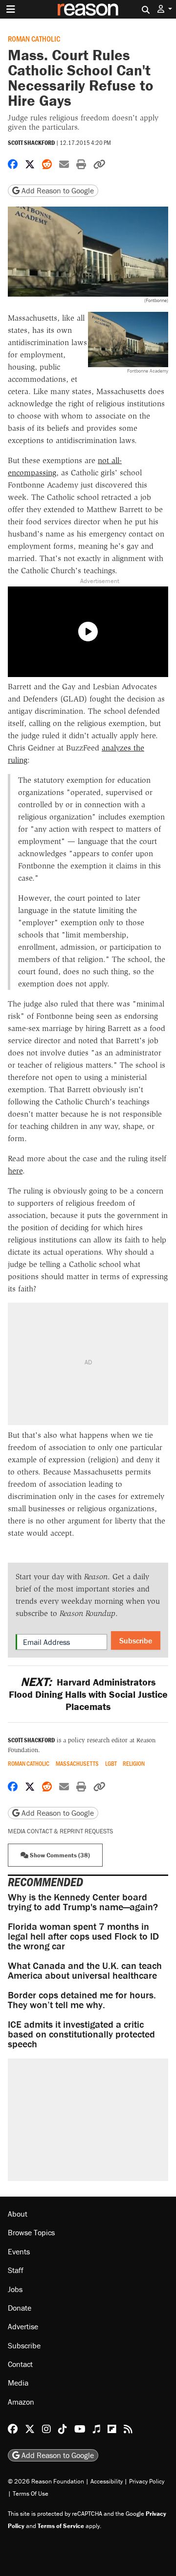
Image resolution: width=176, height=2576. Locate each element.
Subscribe (136, 1640)
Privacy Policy (147, 2481)
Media (18, 2383)
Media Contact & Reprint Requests (60, 1831)
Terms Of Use (31, 2494)
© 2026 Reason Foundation (46, 2481)
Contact (20, 2364)
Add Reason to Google (57, 190)
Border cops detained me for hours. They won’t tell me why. (82, 2000)
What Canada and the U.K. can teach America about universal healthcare (85, 1970)
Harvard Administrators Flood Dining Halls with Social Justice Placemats (88, 1694)
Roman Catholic (34, 38)
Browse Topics (31, 2232)
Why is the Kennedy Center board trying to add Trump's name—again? (83, 1902)
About (18, 2214)
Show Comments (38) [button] (59, 1855)
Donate (20, 2308)
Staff (16, 2270)
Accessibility (107, 2481)
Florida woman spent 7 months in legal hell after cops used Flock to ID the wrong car (83, 1936)
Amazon (21, 2402)
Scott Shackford (31, 143)
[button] (165, 9)
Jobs (15, 2289)
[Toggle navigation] (11, 9)
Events (19, 2251)
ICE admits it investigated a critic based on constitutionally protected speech (81, 2034)
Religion (134, 1764)
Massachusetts (77, 1764)
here (15, 1171)
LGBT (111, 1764)
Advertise (23, 2326)
